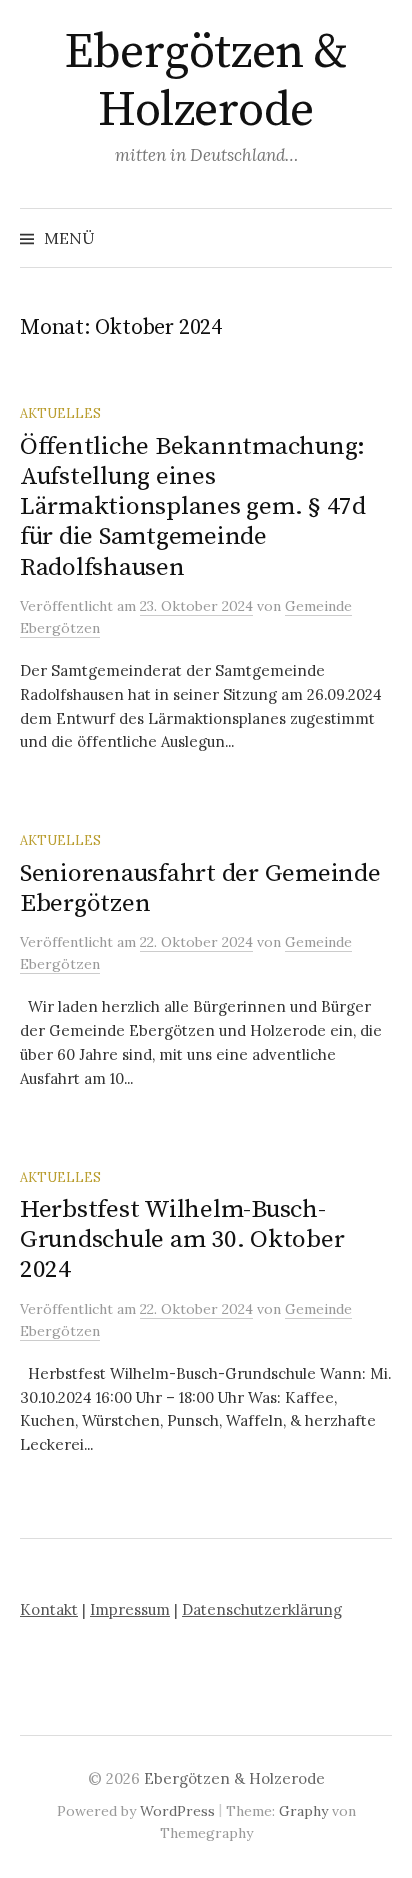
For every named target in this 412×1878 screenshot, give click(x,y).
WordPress (177, 1811)
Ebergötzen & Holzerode (205, 82)
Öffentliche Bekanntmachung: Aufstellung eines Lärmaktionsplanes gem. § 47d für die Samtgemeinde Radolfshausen (193, 507)
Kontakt (49, 1609)
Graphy (303, 1811)
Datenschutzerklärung (262, 1609)
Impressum (130, 1609)
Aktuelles (60, 413)
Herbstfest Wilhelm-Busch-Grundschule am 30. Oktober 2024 (182, 1239)
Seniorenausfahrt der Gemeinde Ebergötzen (200, 888)
